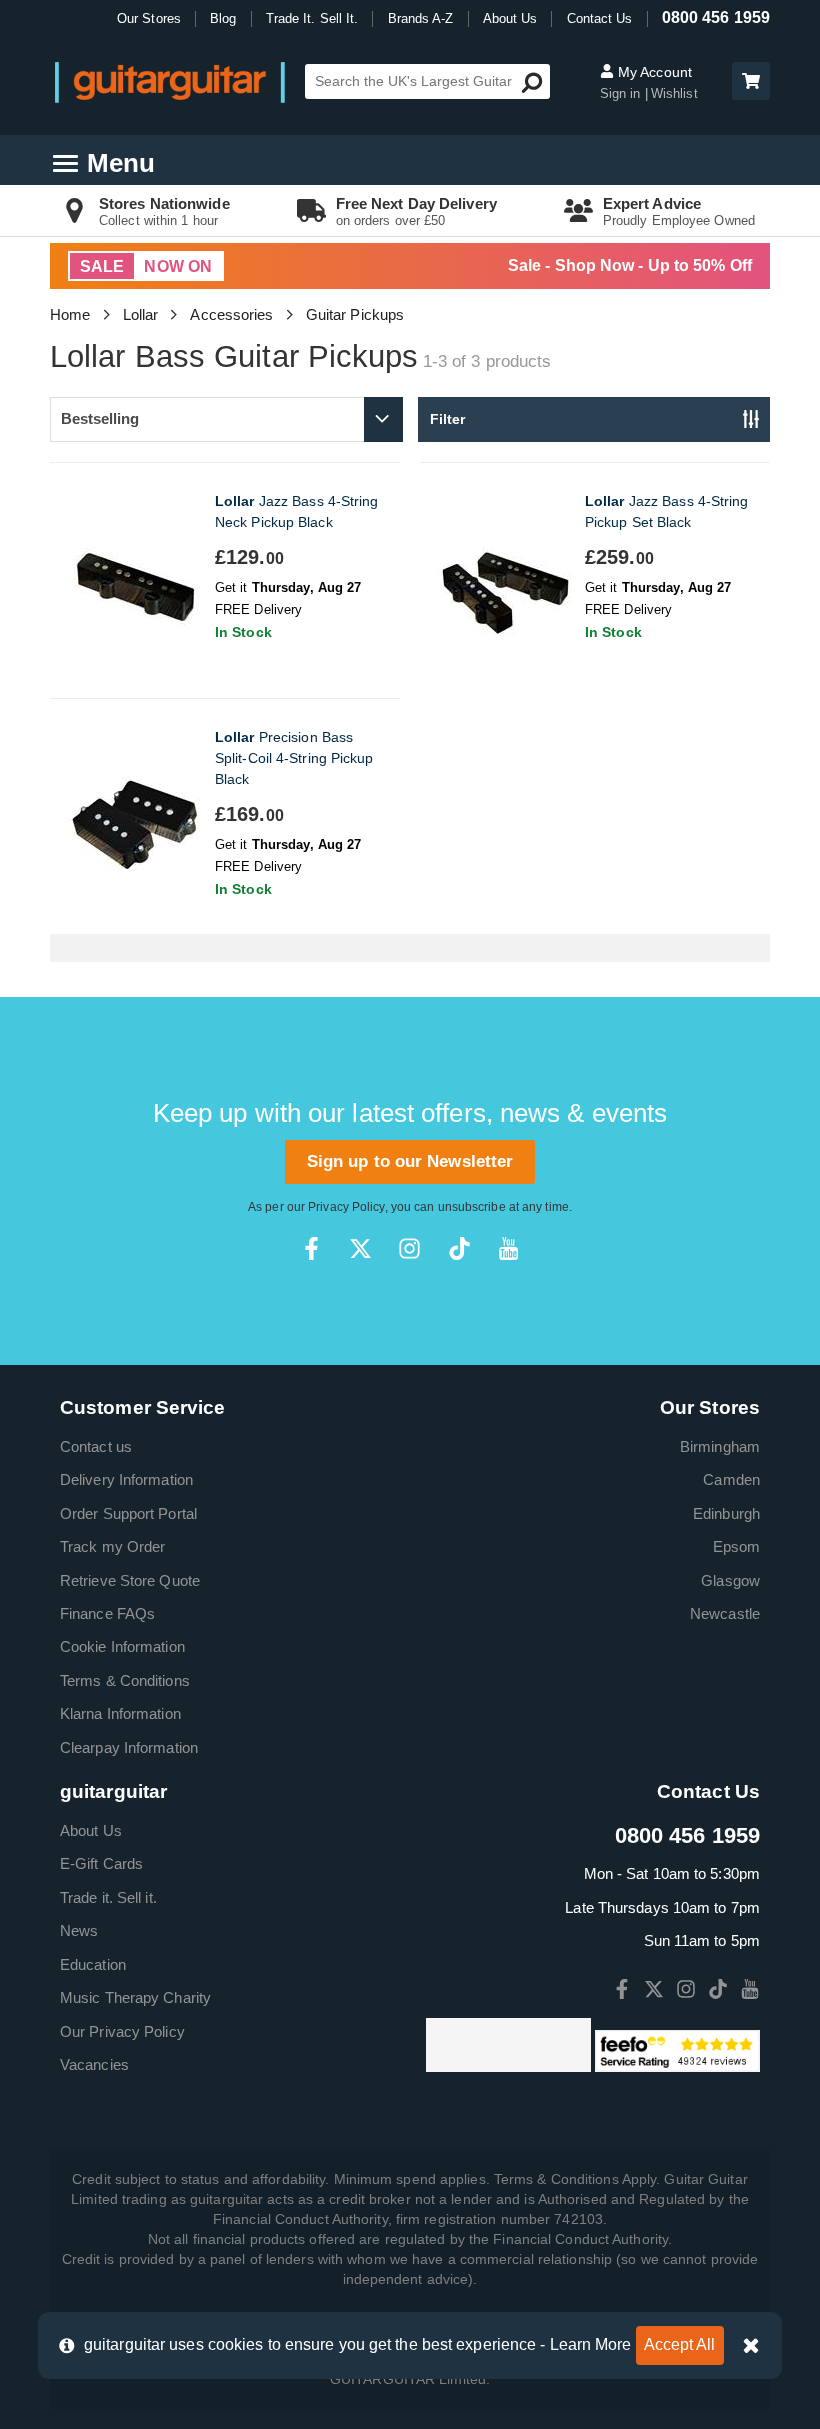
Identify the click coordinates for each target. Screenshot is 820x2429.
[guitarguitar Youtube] (508, 1248)
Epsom (737, 1546)
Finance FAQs (107, 1613)
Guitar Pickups (355, 314)
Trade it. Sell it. (108, 1897)
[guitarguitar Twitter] (360, 1248)
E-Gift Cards (101, 1863)
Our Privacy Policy (122, 2031)
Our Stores (149, 18)
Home (70, 314)
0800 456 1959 (716, 17)
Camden (731, 1479)
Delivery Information (126, 1479)
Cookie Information (122, 1646)
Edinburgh (726, 1513)
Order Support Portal (128, 1513)
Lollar (141, 314)
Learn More (591, 2344)
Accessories (231, 314)
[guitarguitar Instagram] (409, 1248)
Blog (223, 18)
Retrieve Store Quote (130, 1580)
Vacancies (94, 2064)
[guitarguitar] (170, 81)
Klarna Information (120, 1713)
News (79, 1930)
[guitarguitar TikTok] (459, 1248)
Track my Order (112, 1546)
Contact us (96, 1446)
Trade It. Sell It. (312, 18)
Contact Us (600, 18)
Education (93, 1964)
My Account (653, 72)
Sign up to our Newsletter (410, 1161)
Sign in (622, 93)
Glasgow (730, 1580)
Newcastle (725, 1613)
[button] (751, 81)
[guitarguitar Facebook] (311, 1248)
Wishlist (674, 93)
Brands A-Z (421, 18)
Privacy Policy (346, 1207)
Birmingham (720, 1446)
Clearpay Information (129, 1747)
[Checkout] (748, 82)
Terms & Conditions (125, 1680)
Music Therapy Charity (135, 1997)
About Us (510, 18)
